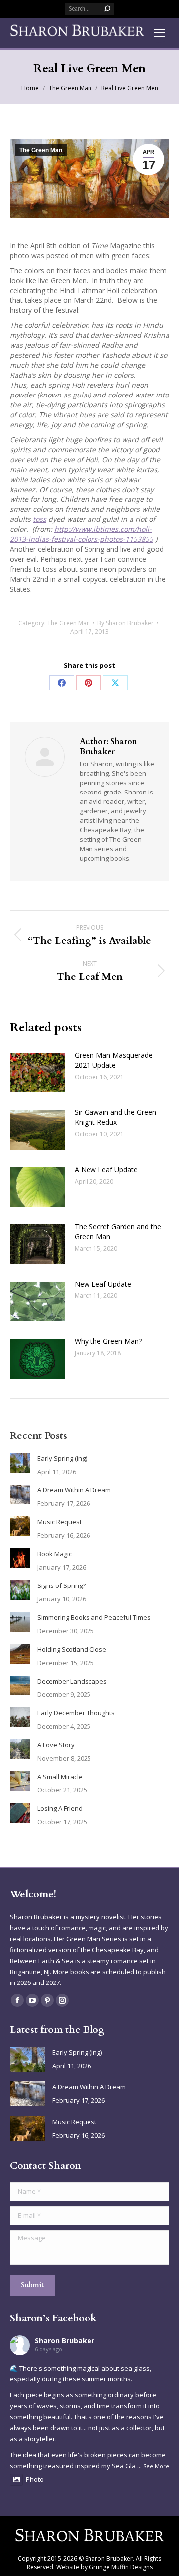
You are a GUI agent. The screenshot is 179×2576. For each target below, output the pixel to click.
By (126, 623)
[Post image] (37, 1073)
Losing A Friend (60, 1808)
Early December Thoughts (76, 1713)
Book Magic (54, 1554)
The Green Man (41, 150)
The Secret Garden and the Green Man (118, 1232)
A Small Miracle (60, 1777)
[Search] (107, 9)
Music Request (59, 1522)
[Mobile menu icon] (159, 33)
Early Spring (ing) (62, 1458)
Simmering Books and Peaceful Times (94, 1617)
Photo (35, 2479)
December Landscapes (72, 1681)
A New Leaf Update (106, 1169)
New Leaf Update (103, 1284)
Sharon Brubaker (65, 2340)
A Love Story (56, 1745)
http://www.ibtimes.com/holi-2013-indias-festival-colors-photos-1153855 (82, 534)
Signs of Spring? (61, 1585)
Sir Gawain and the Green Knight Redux (115, 1117)
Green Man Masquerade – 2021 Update (117, 1060)
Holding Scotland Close (72, 1649)
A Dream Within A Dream (74, 1490)
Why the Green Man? (108, 1341)
